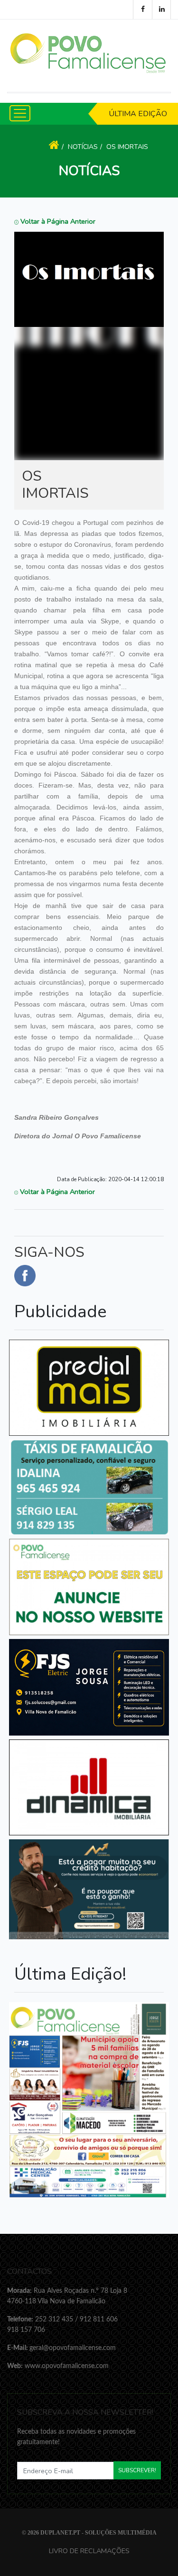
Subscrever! (137, 2470)
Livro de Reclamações (89, 2551)
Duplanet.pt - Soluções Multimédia (98, 2533)
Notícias (83, 147)
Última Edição (138, 114)
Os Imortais (127, 147)
